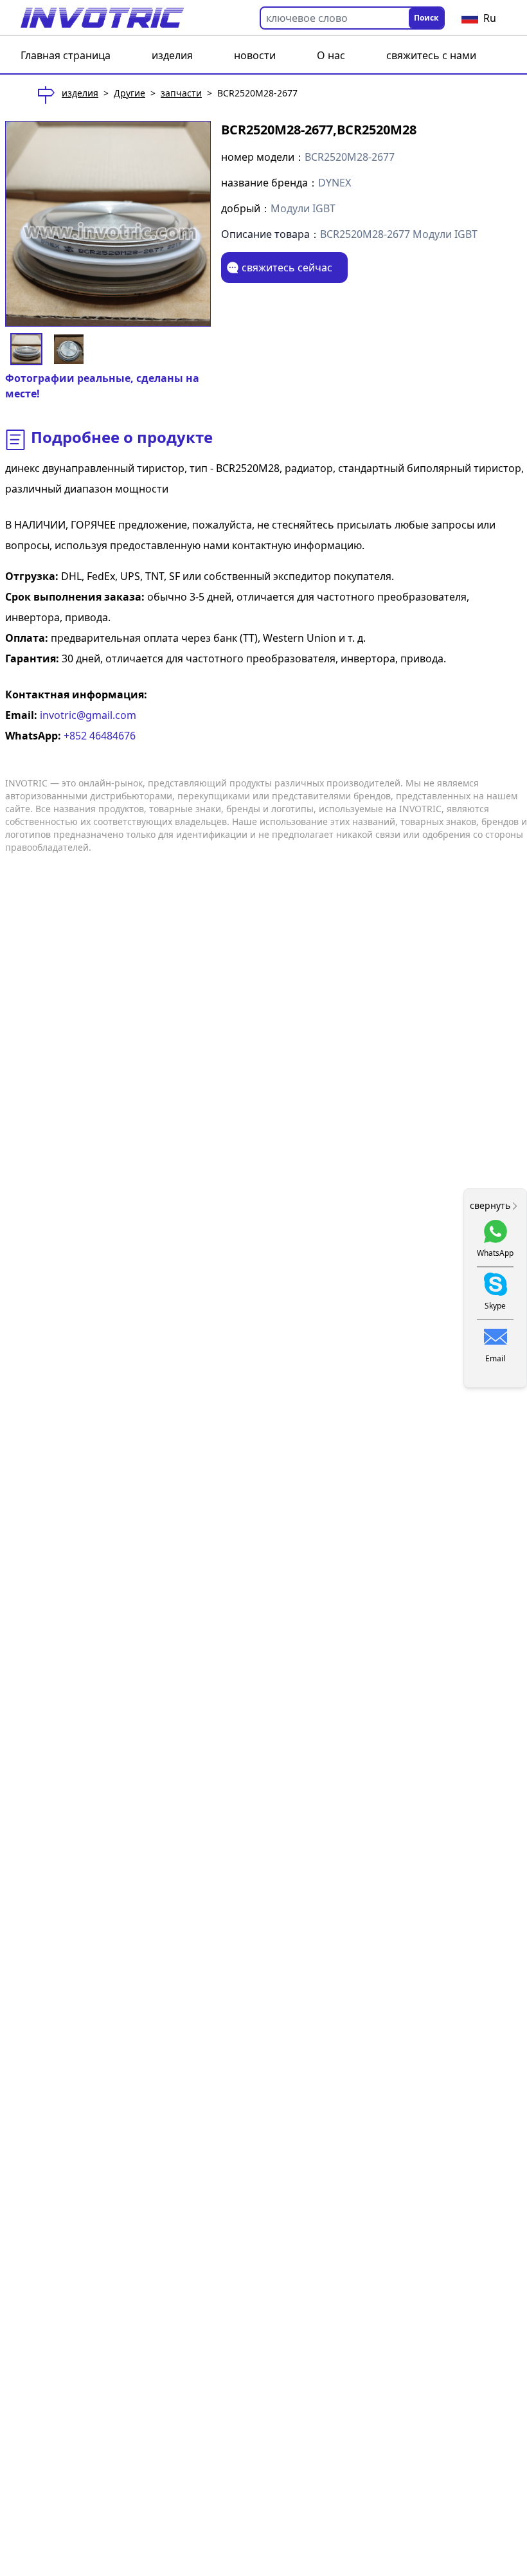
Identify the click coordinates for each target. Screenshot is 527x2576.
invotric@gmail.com (87, 715)
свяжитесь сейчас (287, 268)
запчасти (181, 93)
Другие (130, 93)
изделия (172, 55)
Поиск (426, 18)
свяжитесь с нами (431, 55)
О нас (331, 55)
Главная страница (66, 55)
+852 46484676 (98, 736)
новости (255, 55)
